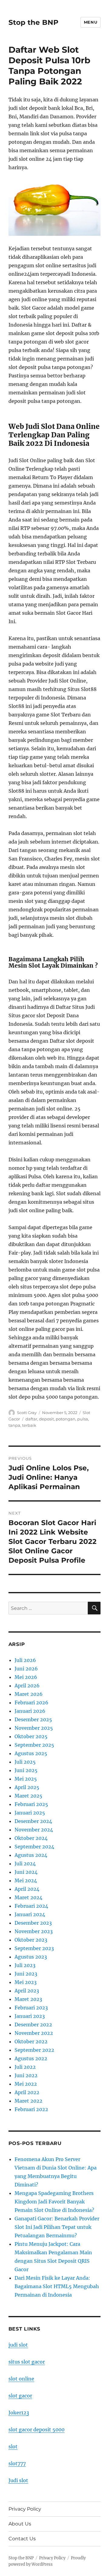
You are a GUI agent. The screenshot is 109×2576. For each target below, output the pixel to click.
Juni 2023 (26, 1974)
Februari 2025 (31, 1804)
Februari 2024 (31, 1906)
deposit (46, 1419)
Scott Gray (27, 1413)
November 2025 (34, 1728)
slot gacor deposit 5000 (36, 2430)
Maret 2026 (29, 1694)
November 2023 (34, 1931)
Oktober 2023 (31, 1940)
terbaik (29, 1425)
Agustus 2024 (31, 1855)
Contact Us (22, 2539)
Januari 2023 (30, 2016)
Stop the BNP (33, 22)
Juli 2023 (25, 1965)
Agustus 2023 (31, 1957)
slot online (21, 2379)
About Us (20, 2524)
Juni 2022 (26, 2075)
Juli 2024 (25, 1864)
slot (13, 2446)
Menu (91, 22)
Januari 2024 (30, 1914)
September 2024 (34, 1847)
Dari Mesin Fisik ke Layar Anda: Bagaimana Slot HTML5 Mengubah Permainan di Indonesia (57, 2286)
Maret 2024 (28, 1897)
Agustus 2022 (31, 2058)
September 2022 (34, 2050)
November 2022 (34, 2033)
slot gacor (20, 2396)
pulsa (83, 1419)
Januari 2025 (30, 1813)
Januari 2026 (30, 1711)
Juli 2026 (25, 1660)
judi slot (18, 2345)
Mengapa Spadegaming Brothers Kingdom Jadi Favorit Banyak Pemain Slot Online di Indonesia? (54, 2202)
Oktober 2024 (31, 1838)
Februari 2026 (31, 1703)
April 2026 (27, 1686)
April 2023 (27, 1991)
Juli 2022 (25, 2067)
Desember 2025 (33, 1719)
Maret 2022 (28, 2101)
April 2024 (27, 1889)
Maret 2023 (28, 1999)
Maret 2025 (28, 1796)
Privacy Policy (25, 2509)
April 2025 (27, 1787)
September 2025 (34, 1745)
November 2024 (34, 1830)
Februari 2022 (31, 2109)
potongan (66, 1419)
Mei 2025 (26, 1779)
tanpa (14, 1425)
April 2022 (27, 2092)
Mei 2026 (26, 1677)
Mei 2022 (26, 2084)
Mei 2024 (26, 1880)
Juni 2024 (26, 1872)
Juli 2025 (25, 1762)
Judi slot (18, 2480)
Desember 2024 (33, 1821)
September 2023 (34, 1948)
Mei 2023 (26, 1982)
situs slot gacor (27, 2362)
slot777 (17, 2463)
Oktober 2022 (31, 2041)
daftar (31, 1419)
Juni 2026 (26, 1669)
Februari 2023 (31, 2008)
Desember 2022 (33, 2025)
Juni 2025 (26, 1770)
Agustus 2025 (31, 1753)
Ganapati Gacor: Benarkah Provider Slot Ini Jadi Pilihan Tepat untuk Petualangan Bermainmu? (57, 2227)
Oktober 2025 (31, 1736)
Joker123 (19, 2413)
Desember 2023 (33, 1923)
